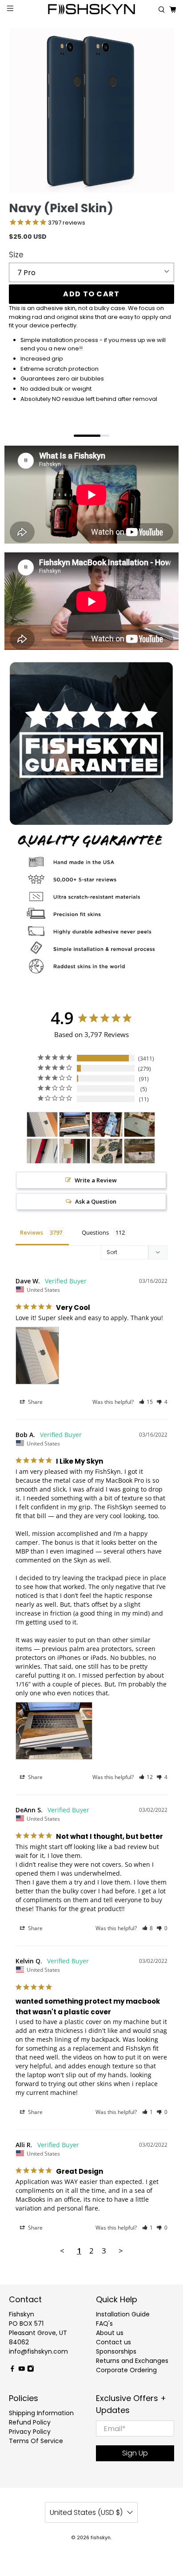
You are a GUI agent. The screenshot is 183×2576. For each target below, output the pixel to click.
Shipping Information (41, 2413)
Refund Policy (30, 2422)
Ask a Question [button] (96, 1201)
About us (110, 2333)
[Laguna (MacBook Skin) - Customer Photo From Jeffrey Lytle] (107, 1151)
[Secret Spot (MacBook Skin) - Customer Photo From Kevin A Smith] (139, 1125)
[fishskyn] (91, 10)
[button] (146, 1402)
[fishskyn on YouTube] (22, 2370)
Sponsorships (116, 2351)
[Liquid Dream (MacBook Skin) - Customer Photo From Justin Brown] (107, 1125)
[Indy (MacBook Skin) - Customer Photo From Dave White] (42, 1125)
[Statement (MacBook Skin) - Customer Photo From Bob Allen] (75, 1125)
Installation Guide (123, 2314)
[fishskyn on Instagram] (31, 2370)
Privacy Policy (30, 2432)
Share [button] (35, 1402)
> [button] (121, 2251)
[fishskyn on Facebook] (12, 2370)
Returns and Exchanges (132, 2361)
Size (16, 255)
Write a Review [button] (96, 1180)
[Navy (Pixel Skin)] (91, 111)
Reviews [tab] (32, 1232)
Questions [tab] (95, 1232)
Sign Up (135, 2453)
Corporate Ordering (126, 2370)
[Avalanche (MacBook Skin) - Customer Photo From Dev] (42, 1151)
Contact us (113, 2342)
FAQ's (104, 2323)
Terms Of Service (36, 2441)
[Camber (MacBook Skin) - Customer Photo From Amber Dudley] (139, 1151)
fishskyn (101, 2538)
